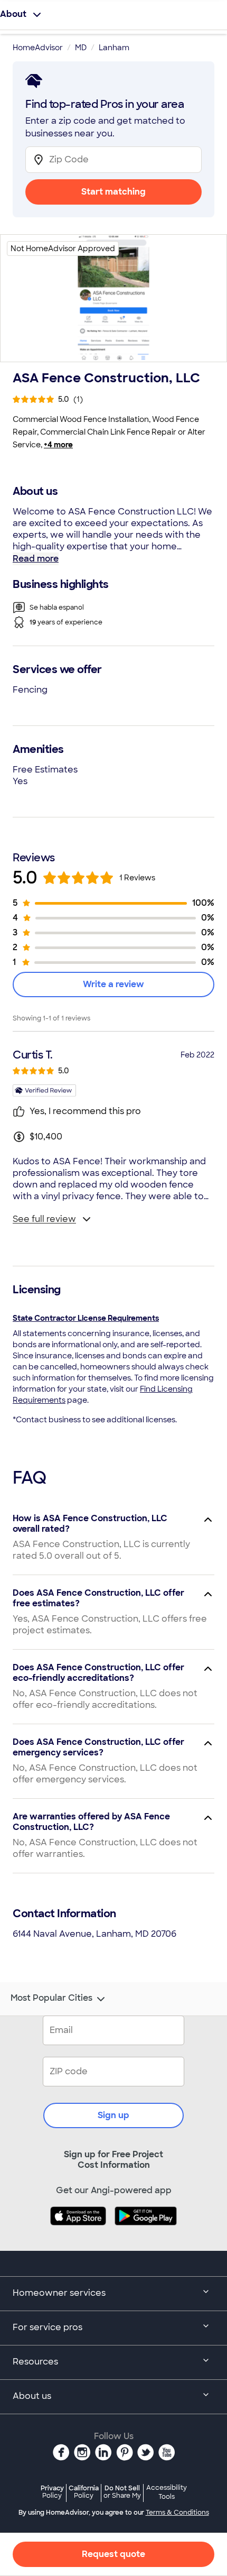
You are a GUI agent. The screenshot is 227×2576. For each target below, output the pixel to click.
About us (32, 2396)
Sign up (113, 2115)
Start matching (113, 192)
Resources (35, 2362)
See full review (44, 1219)
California (84, 2492)
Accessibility (167, 2492)
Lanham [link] (114, 48)
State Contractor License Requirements (86, 1318)
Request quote (113, 2554)
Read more (36, 559)
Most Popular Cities (51, 1998)
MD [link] (81, 48)
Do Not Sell (122, 2492)
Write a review (113, 984)
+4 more (58, 445)
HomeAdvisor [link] (38, 48)
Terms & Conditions (177, 2513)
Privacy (52, 2492)
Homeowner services (59, 2293)
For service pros (48, 2327)
